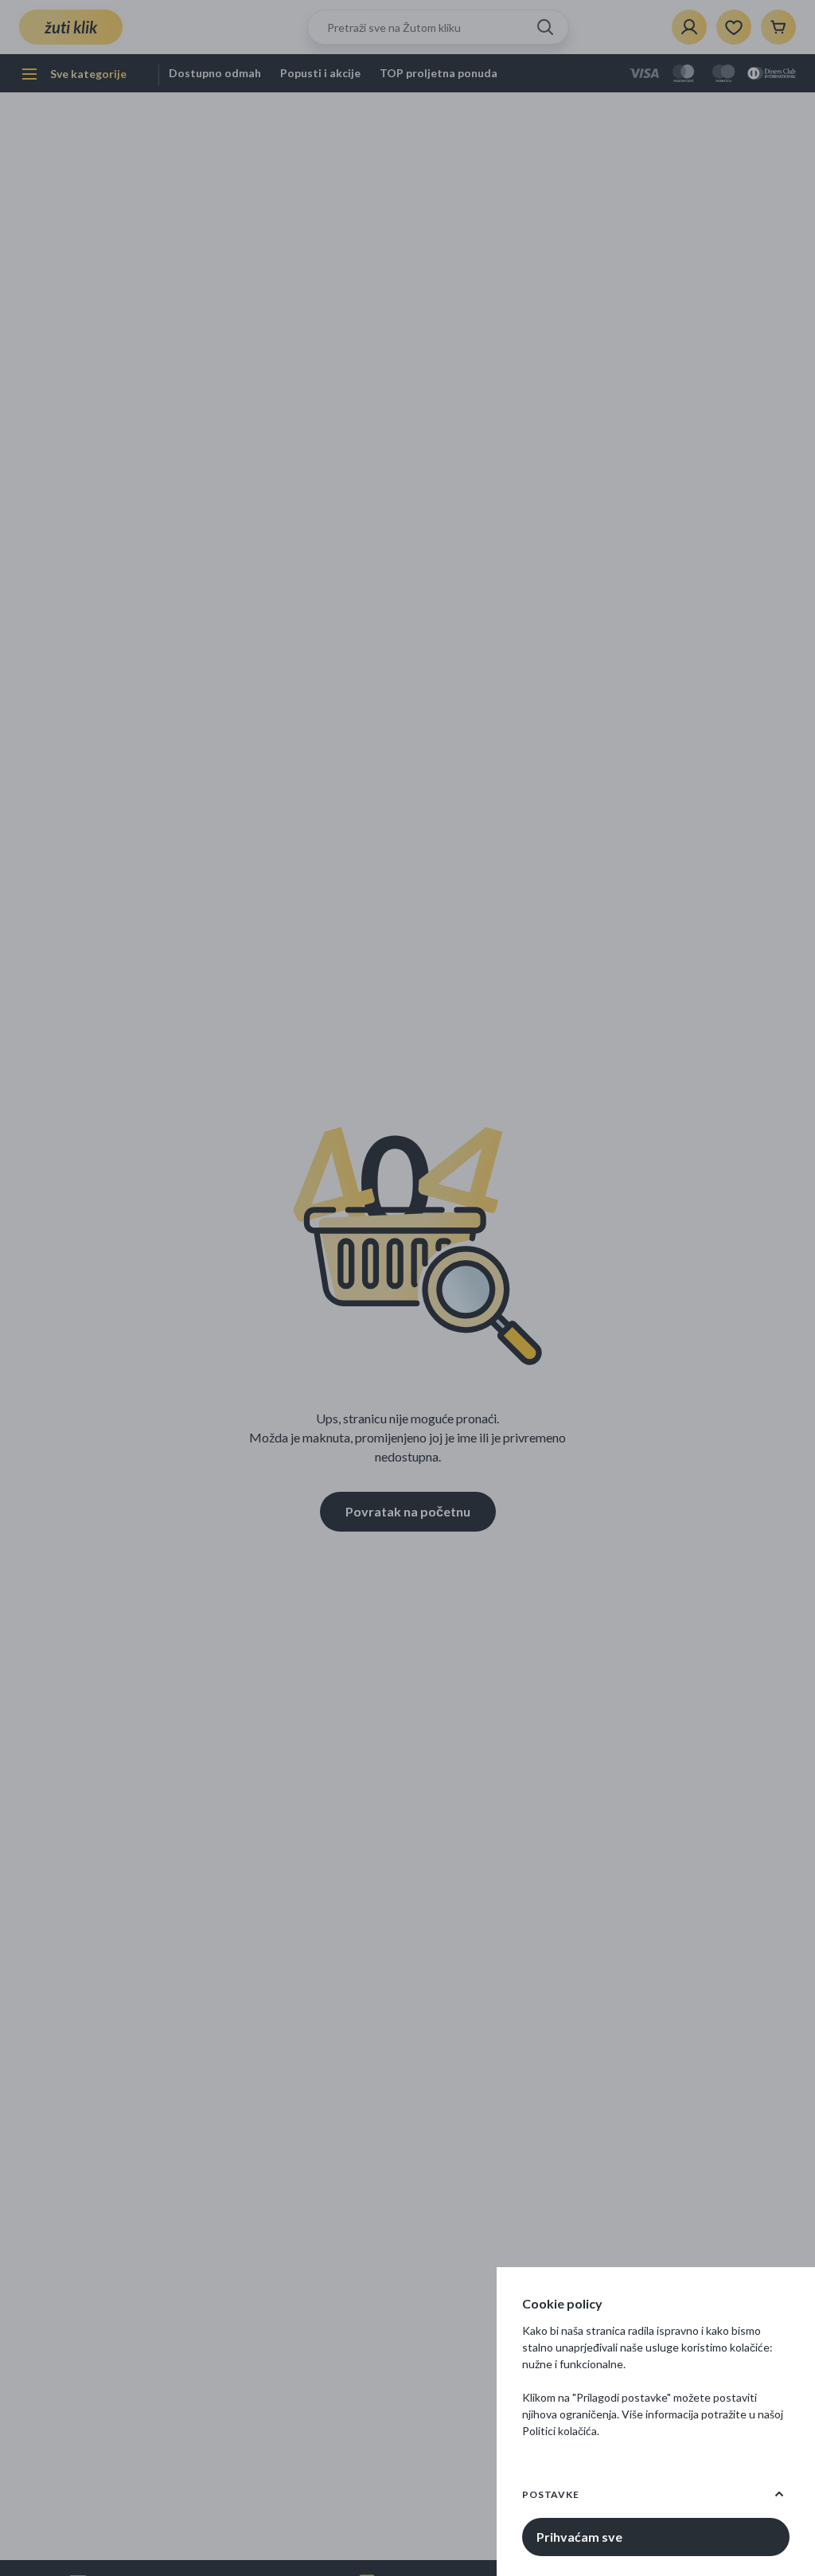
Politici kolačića (560, 2431)
